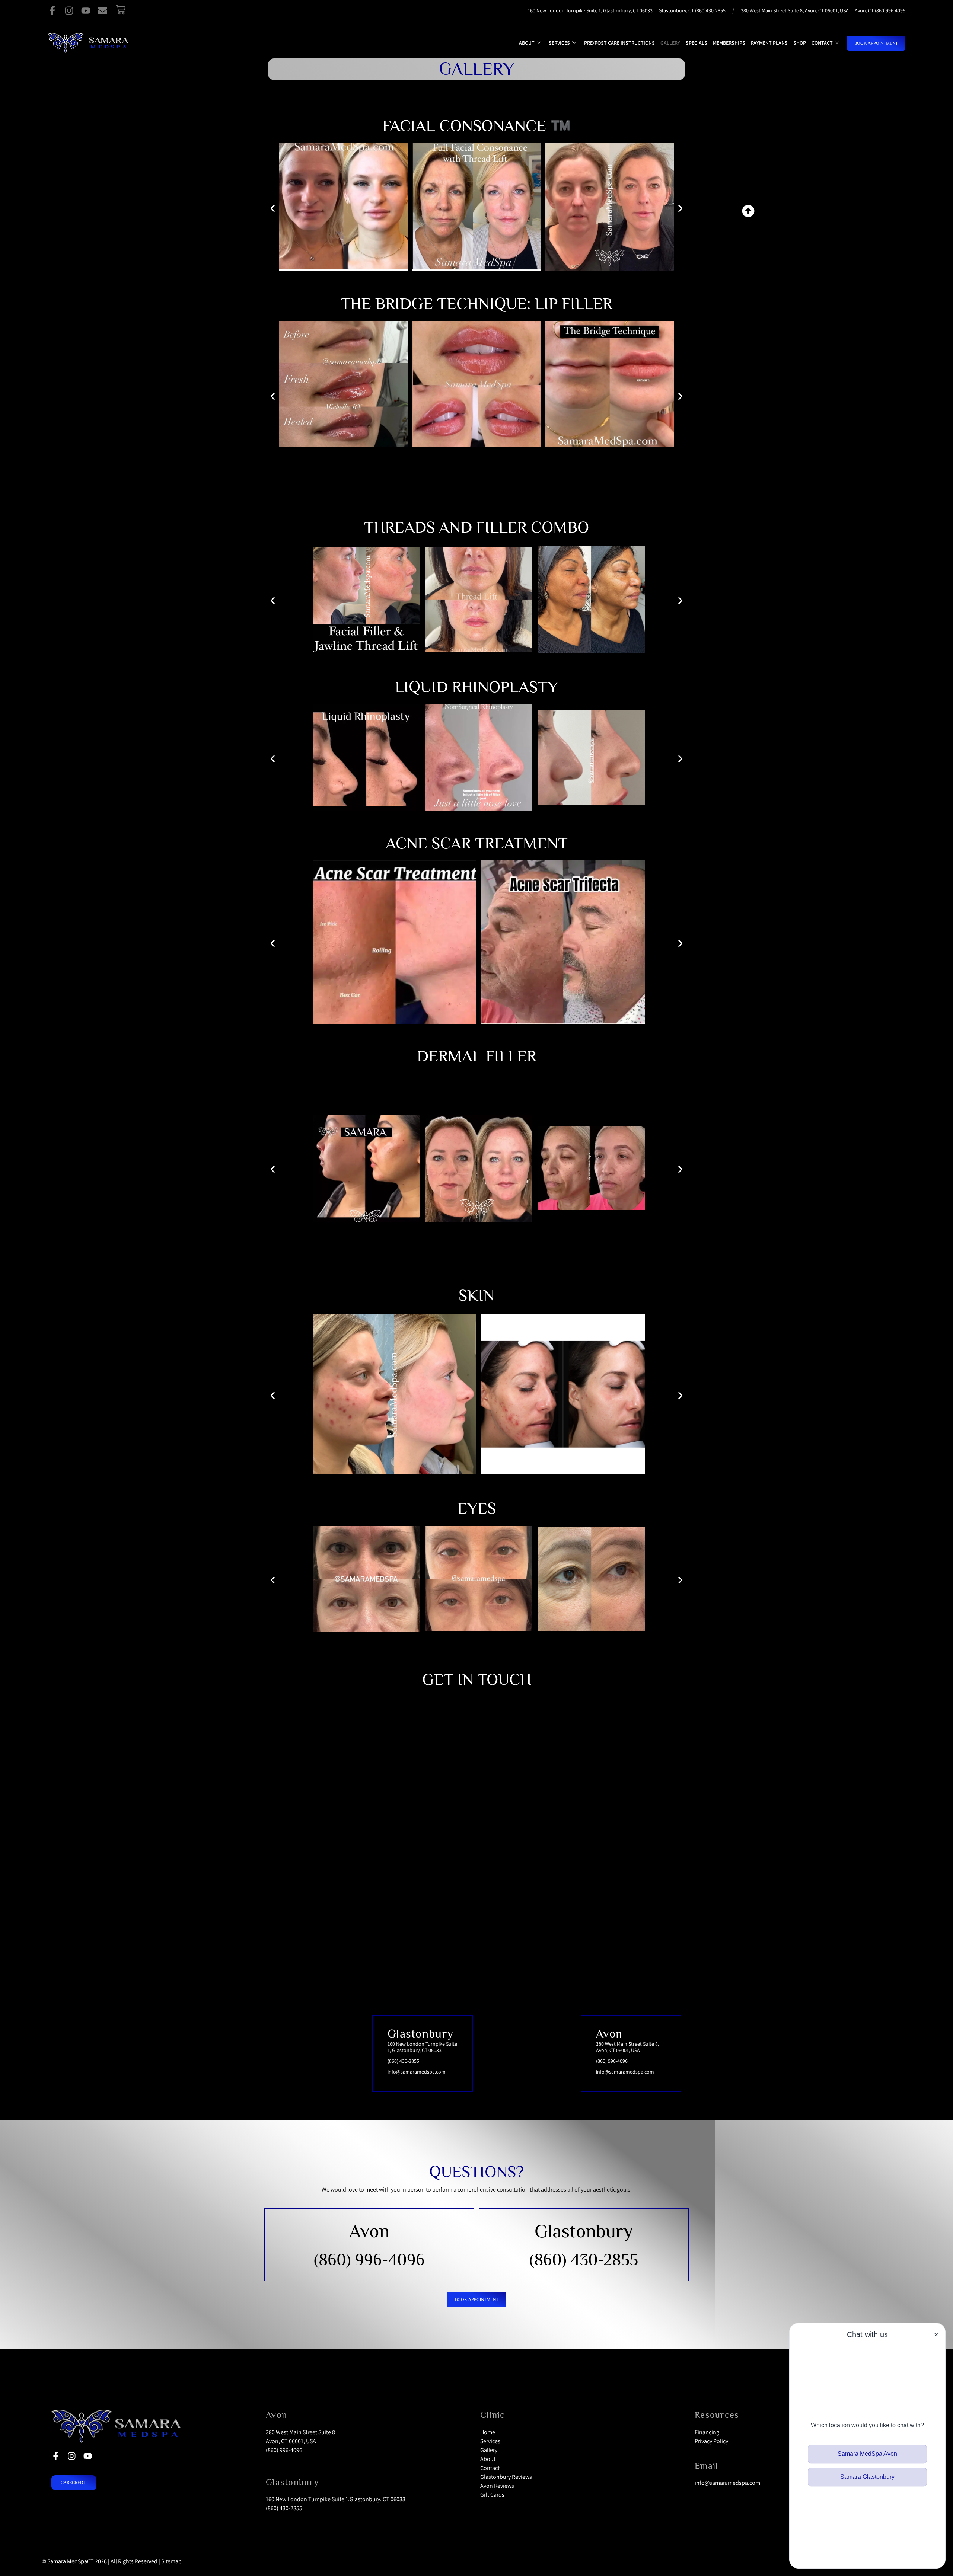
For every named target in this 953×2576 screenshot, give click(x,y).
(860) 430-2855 (584, 2259)
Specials (697, 43)
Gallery (670, 43)
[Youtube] (86, 11)
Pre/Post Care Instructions (619, 43)
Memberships (729, 43)
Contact (822, 43)
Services (559, 43)
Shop (800, 43)
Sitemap (171, 2561)
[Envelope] (103, 11)
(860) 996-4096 (369, 2259)
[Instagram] (69, 11)
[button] (273, 396)
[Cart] (121, 10)
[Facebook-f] (52, 11)
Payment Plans (769, 43)
